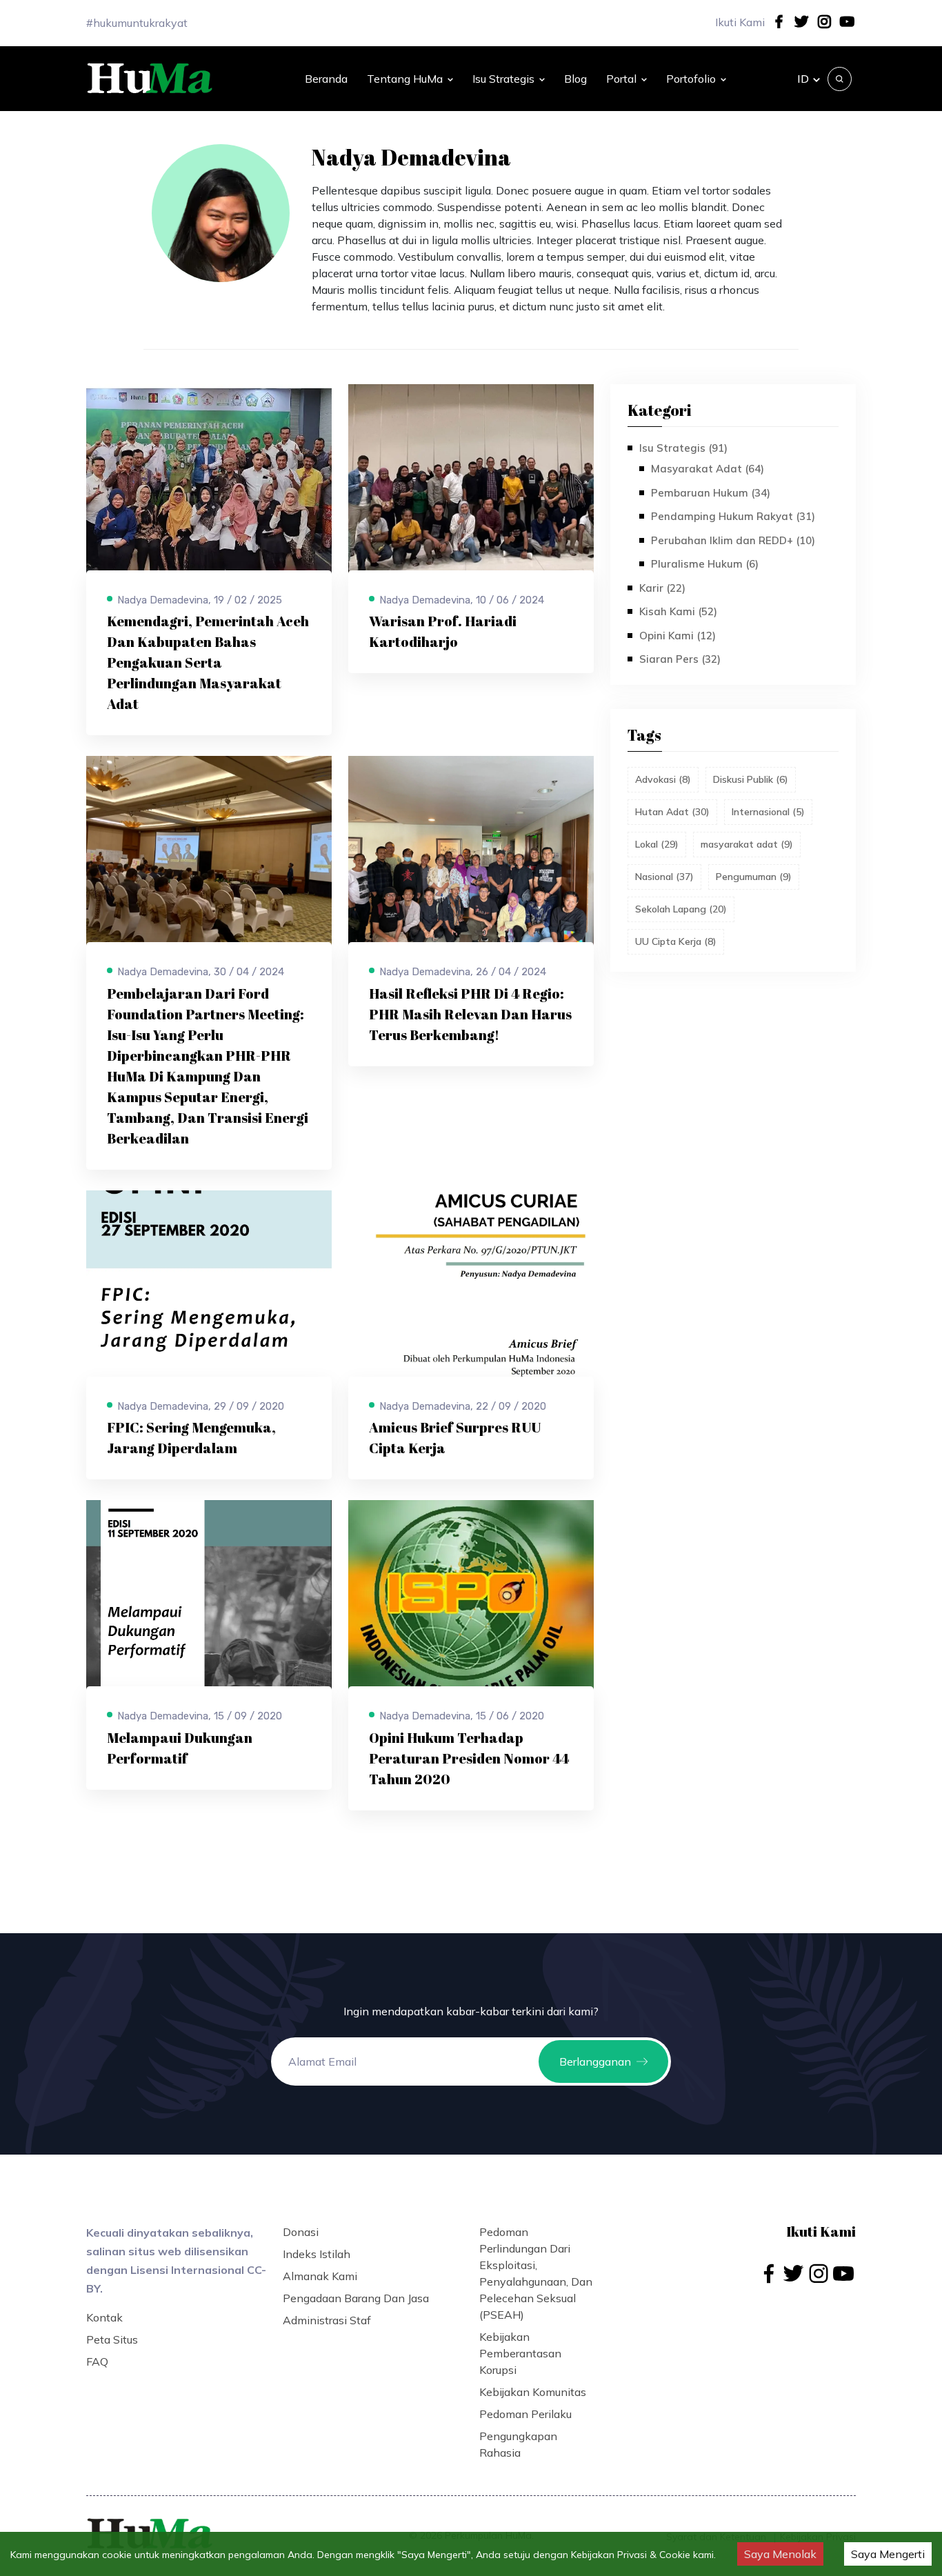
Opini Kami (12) (678, 636)
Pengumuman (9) (754, 877)
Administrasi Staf (327, 2320)
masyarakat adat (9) (747, 844)
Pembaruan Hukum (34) (711, 493)
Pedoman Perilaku (525, 2414)
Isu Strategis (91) (683, 448)
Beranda (326, 79)
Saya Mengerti (888, 2554)
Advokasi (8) (663, 779)
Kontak (104, 2317)
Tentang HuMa (405, 79)
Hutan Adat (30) (672, 812)
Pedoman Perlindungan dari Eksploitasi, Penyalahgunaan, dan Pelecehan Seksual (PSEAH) (536, 2273)
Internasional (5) (768, 812)
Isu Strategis (503, 79)
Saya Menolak (780, 2554)
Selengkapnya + (149, 716)
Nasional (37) (664, 877)
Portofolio (691, 79)
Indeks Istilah (317, 2254)
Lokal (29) (657, 844)
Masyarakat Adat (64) (708, 469)
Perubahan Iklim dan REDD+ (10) (733, 540)
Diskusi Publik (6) (751, 779)
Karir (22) (662, 588)
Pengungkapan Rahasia (518, 2444)
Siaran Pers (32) (680, 659)
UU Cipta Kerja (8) (676, 941)
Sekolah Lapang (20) (681, 909)
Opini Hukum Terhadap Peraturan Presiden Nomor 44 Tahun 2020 (469, 1758)
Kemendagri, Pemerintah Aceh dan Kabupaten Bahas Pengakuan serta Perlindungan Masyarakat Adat (208, 662)
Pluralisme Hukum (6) (705, 564)
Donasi (301, 2232)
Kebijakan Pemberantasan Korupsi (520, 2353)
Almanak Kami (320, 2276)
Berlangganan (595, 2061)
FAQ (97, 2362)
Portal (621, 79)
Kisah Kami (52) (678, 611)
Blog (575, 79)
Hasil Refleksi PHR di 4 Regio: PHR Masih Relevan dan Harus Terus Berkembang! (470, 1014)
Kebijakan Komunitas (533, 2392)
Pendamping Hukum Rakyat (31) (733, 516)
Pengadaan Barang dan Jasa (356, 2298)
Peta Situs (112, 2339)
